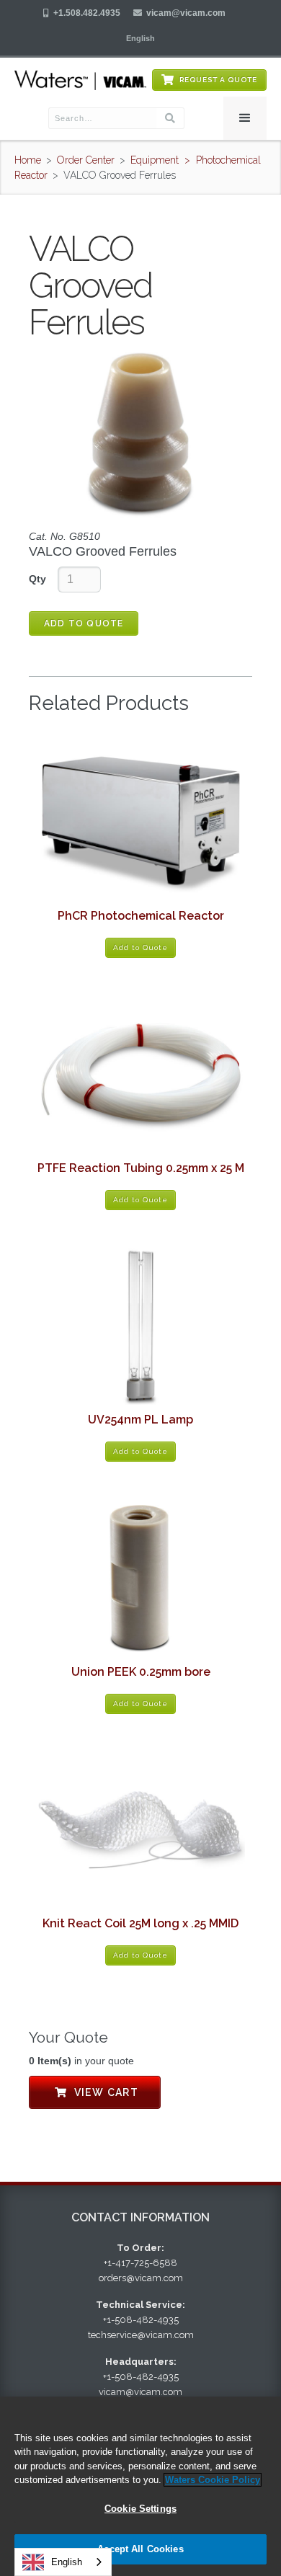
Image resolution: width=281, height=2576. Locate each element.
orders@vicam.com (141, 2278)
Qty (37, 579)
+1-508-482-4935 (141, 2320)
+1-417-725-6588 (140, 2263)
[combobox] (63, 2562)
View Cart (95, 2092)
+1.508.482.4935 (87, 13)
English (67, 2562)
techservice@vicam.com (141, 2335)
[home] (80, 80)
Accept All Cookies (140, 2549)
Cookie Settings (140, 2509)
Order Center (86, 160)
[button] (140, 38)
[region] (140, 2486)
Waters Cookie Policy (213, 2480)
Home (28, 160)
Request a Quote (218, 80)
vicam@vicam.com (186, 13)
